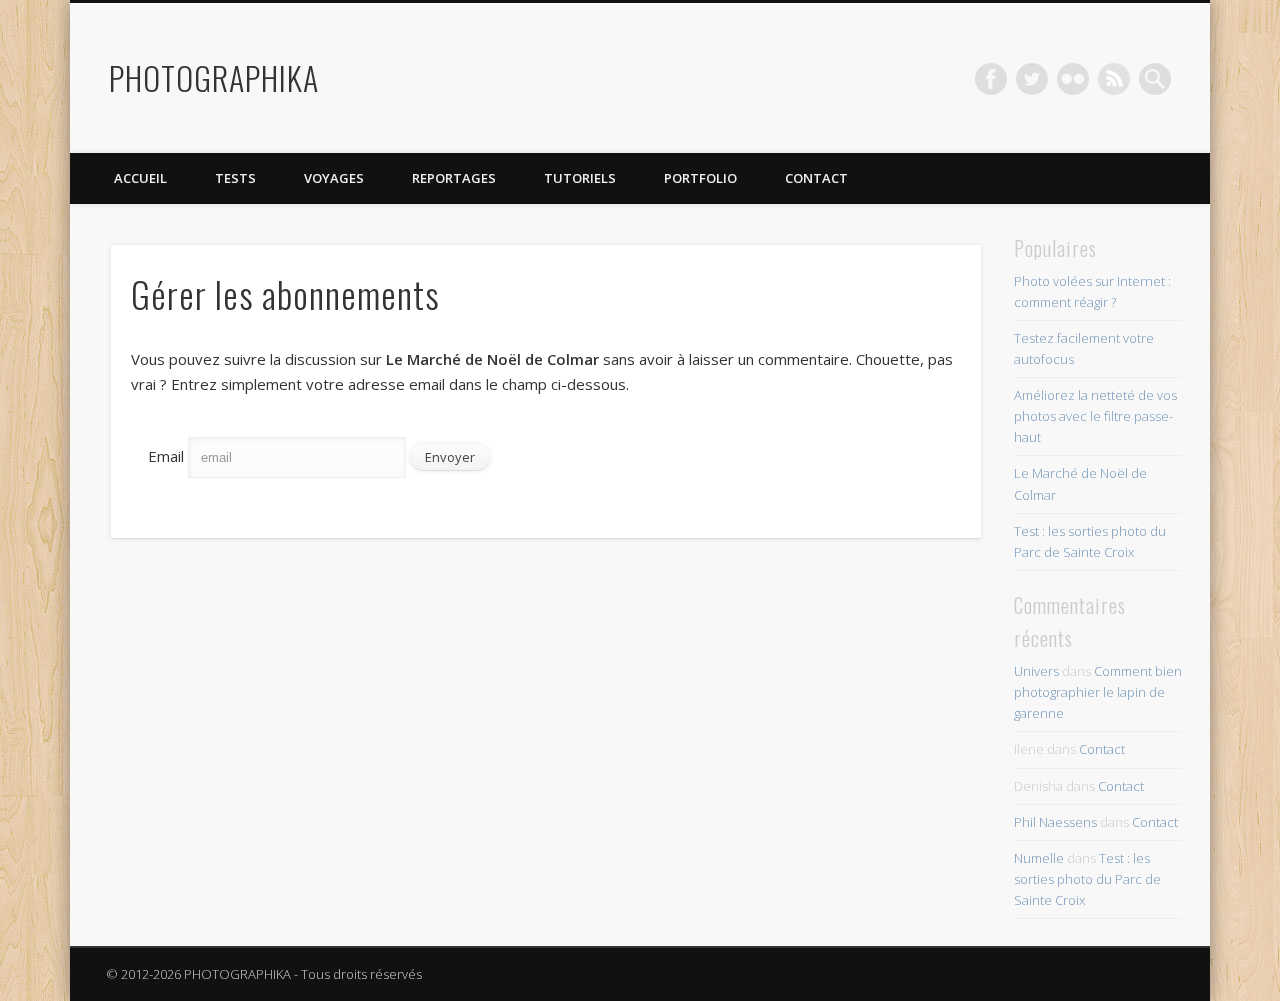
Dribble (1114, 79)
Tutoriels (580, 178)
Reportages (454, 178)
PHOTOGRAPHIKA (214, 77)
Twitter (1032, 79)
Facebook (991, 79)
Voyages (334, 178)
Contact (816, 178)
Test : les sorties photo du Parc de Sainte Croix (1087, 879)
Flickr (1073, 79)
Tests (235, 178)
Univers (1036, 671)
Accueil (140, 178)
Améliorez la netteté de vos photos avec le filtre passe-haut (1095, 416)
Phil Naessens (1055, 822)
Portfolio (700, 178)
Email (166, 456)
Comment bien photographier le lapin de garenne (1098, 692)
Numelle (1039, 858)
